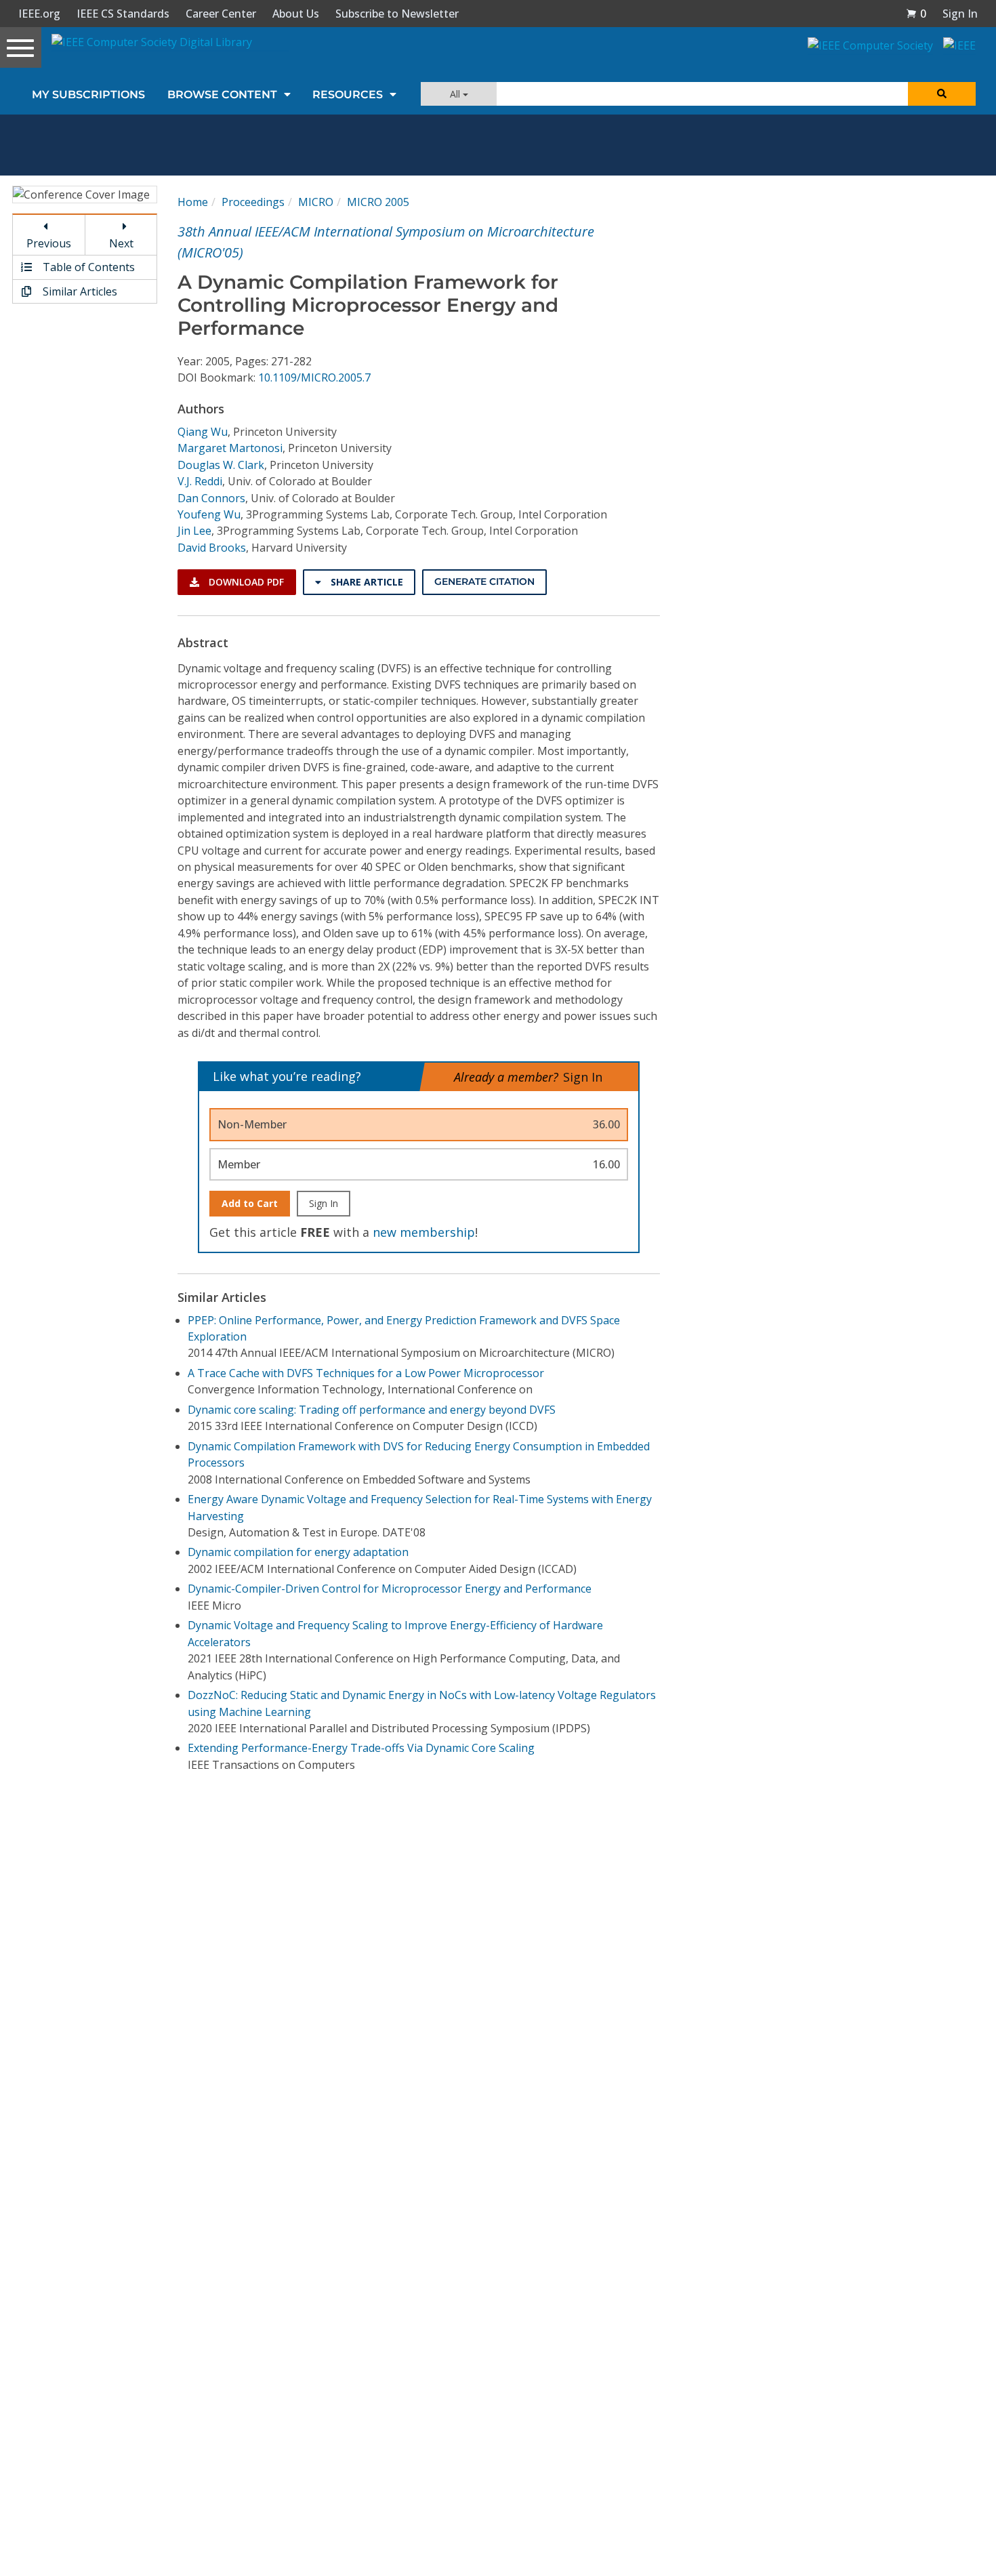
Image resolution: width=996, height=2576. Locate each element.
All (456, 94)
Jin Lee (194, 531)
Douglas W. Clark (221, 465)
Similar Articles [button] (79, 291)
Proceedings (253, 202)
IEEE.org (39, 14)
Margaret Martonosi (230, 448)
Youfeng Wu (209, 514)
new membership (424, 1232)
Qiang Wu (203, 432)
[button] (916, 14)
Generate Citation (484, 581)
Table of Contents (87, 267)
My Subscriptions (88, 95)
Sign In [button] (960, 14)
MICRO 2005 (378, 202)
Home (193, 202)
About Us (296, 14)
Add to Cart (250, 1203)
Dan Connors (211, 498)
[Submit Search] (942, 94)
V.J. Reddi (200, 481)
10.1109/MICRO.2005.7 (314, 377)
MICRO (316, 202)
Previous (49, 243)
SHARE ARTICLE (366, 582)
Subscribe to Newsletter (397, 14)
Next (121, 243)
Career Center (221, 14)
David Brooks (212, 548)
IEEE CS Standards (123, 14)
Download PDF (245, 582)
